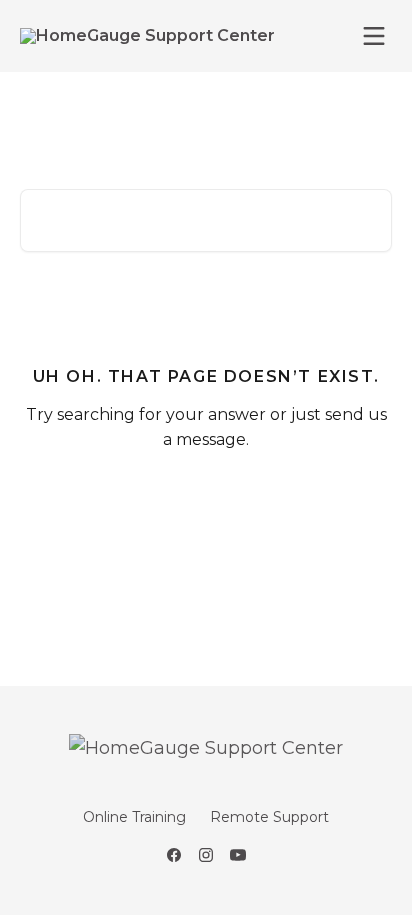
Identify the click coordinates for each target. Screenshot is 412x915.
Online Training (134, 817)
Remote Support (269, 817)
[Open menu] (374, 36)
